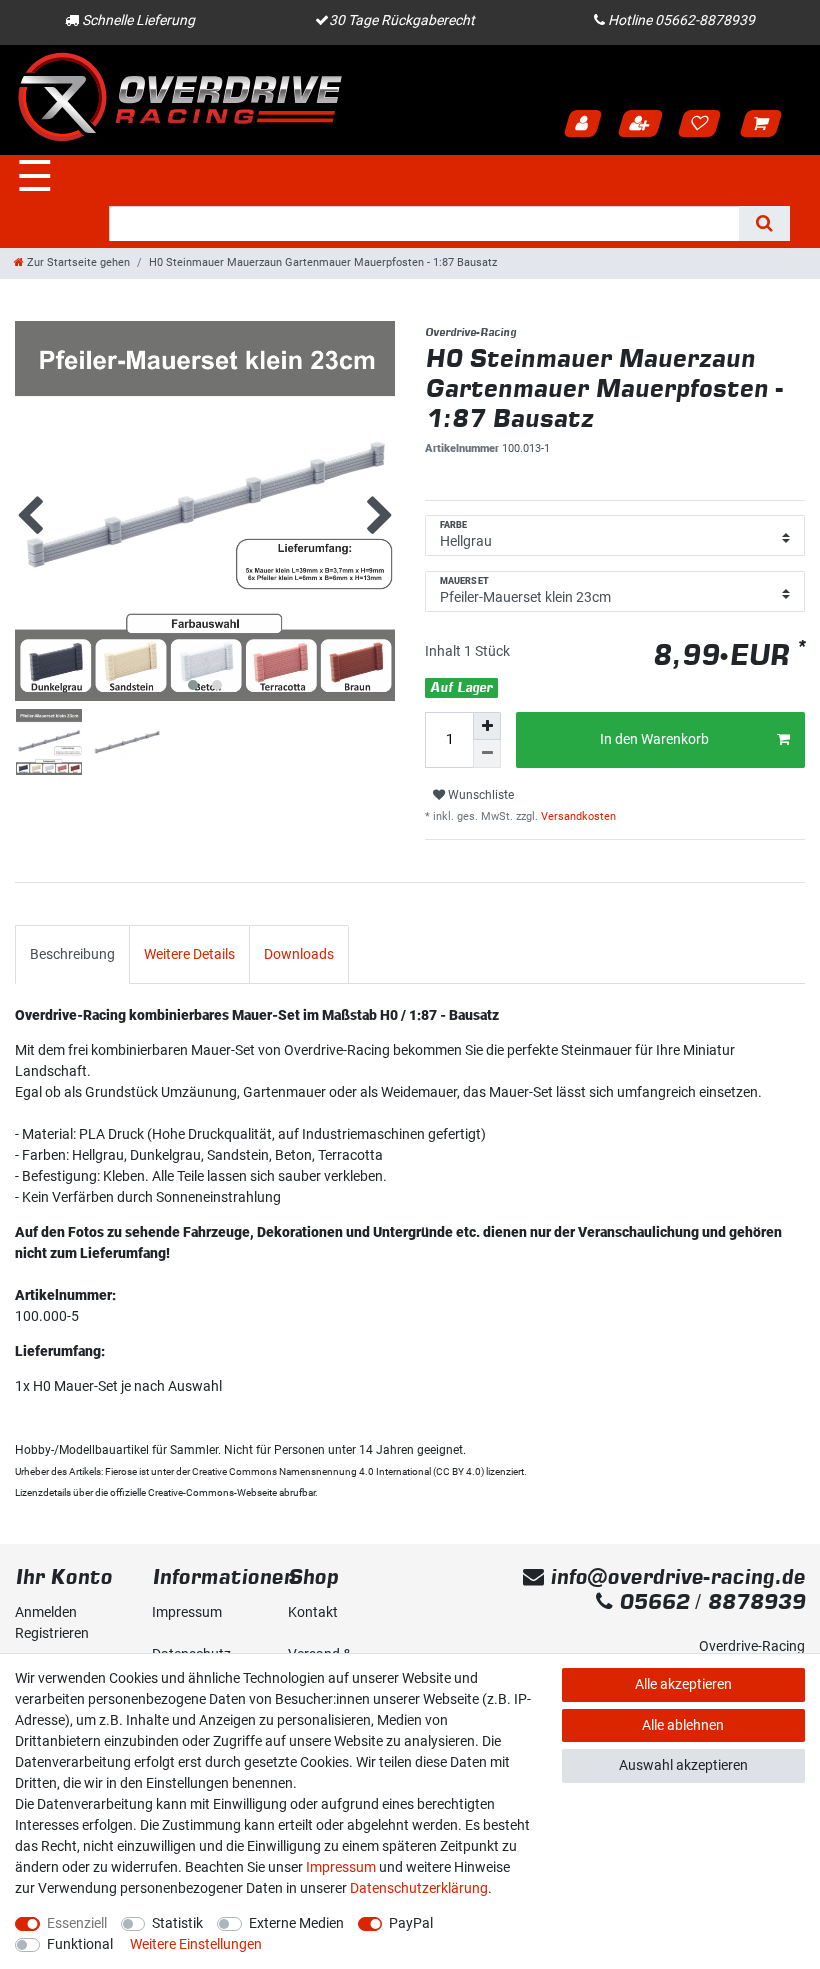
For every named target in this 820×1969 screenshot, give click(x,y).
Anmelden (585, 125)
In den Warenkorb (654, 739)
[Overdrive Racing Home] (180, 96)
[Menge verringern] (487, 754)
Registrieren (642, 125)
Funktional (80, 1944)
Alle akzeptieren (683, 1684)
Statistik (177, 1923)
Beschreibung (72, 954)
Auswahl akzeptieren (683, 1765)
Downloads (299, 954)
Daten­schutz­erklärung (419, 1888)
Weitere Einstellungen (196, 1944)
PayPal (411, 1923)
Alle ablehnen (683, 1725)
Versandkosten (577, 816)
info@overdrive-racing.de (674, 1576)
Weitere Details (189, 954)
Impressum (187, 1612)
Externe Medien (296, 1923)
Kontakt (313, 1612)
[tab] (72, 954)
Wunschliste (479, 795)
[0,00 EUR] (764, 125)
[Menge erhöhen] (487, 726)
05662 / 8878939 (709, 1601)
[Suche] (764, 223)
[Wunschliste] (703, 125)
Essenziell (77, 1923)
